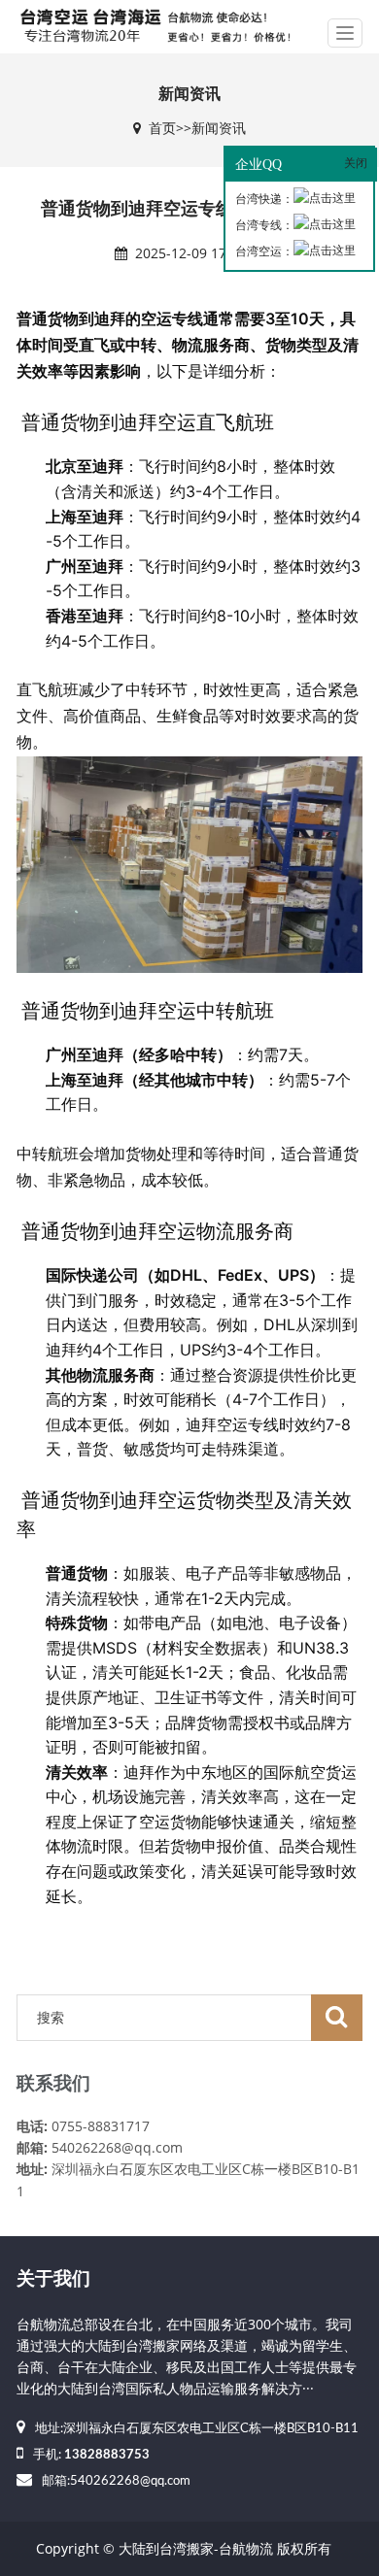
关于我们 (53, 2279)
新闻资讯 (219, 128)
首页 (162, 128)
